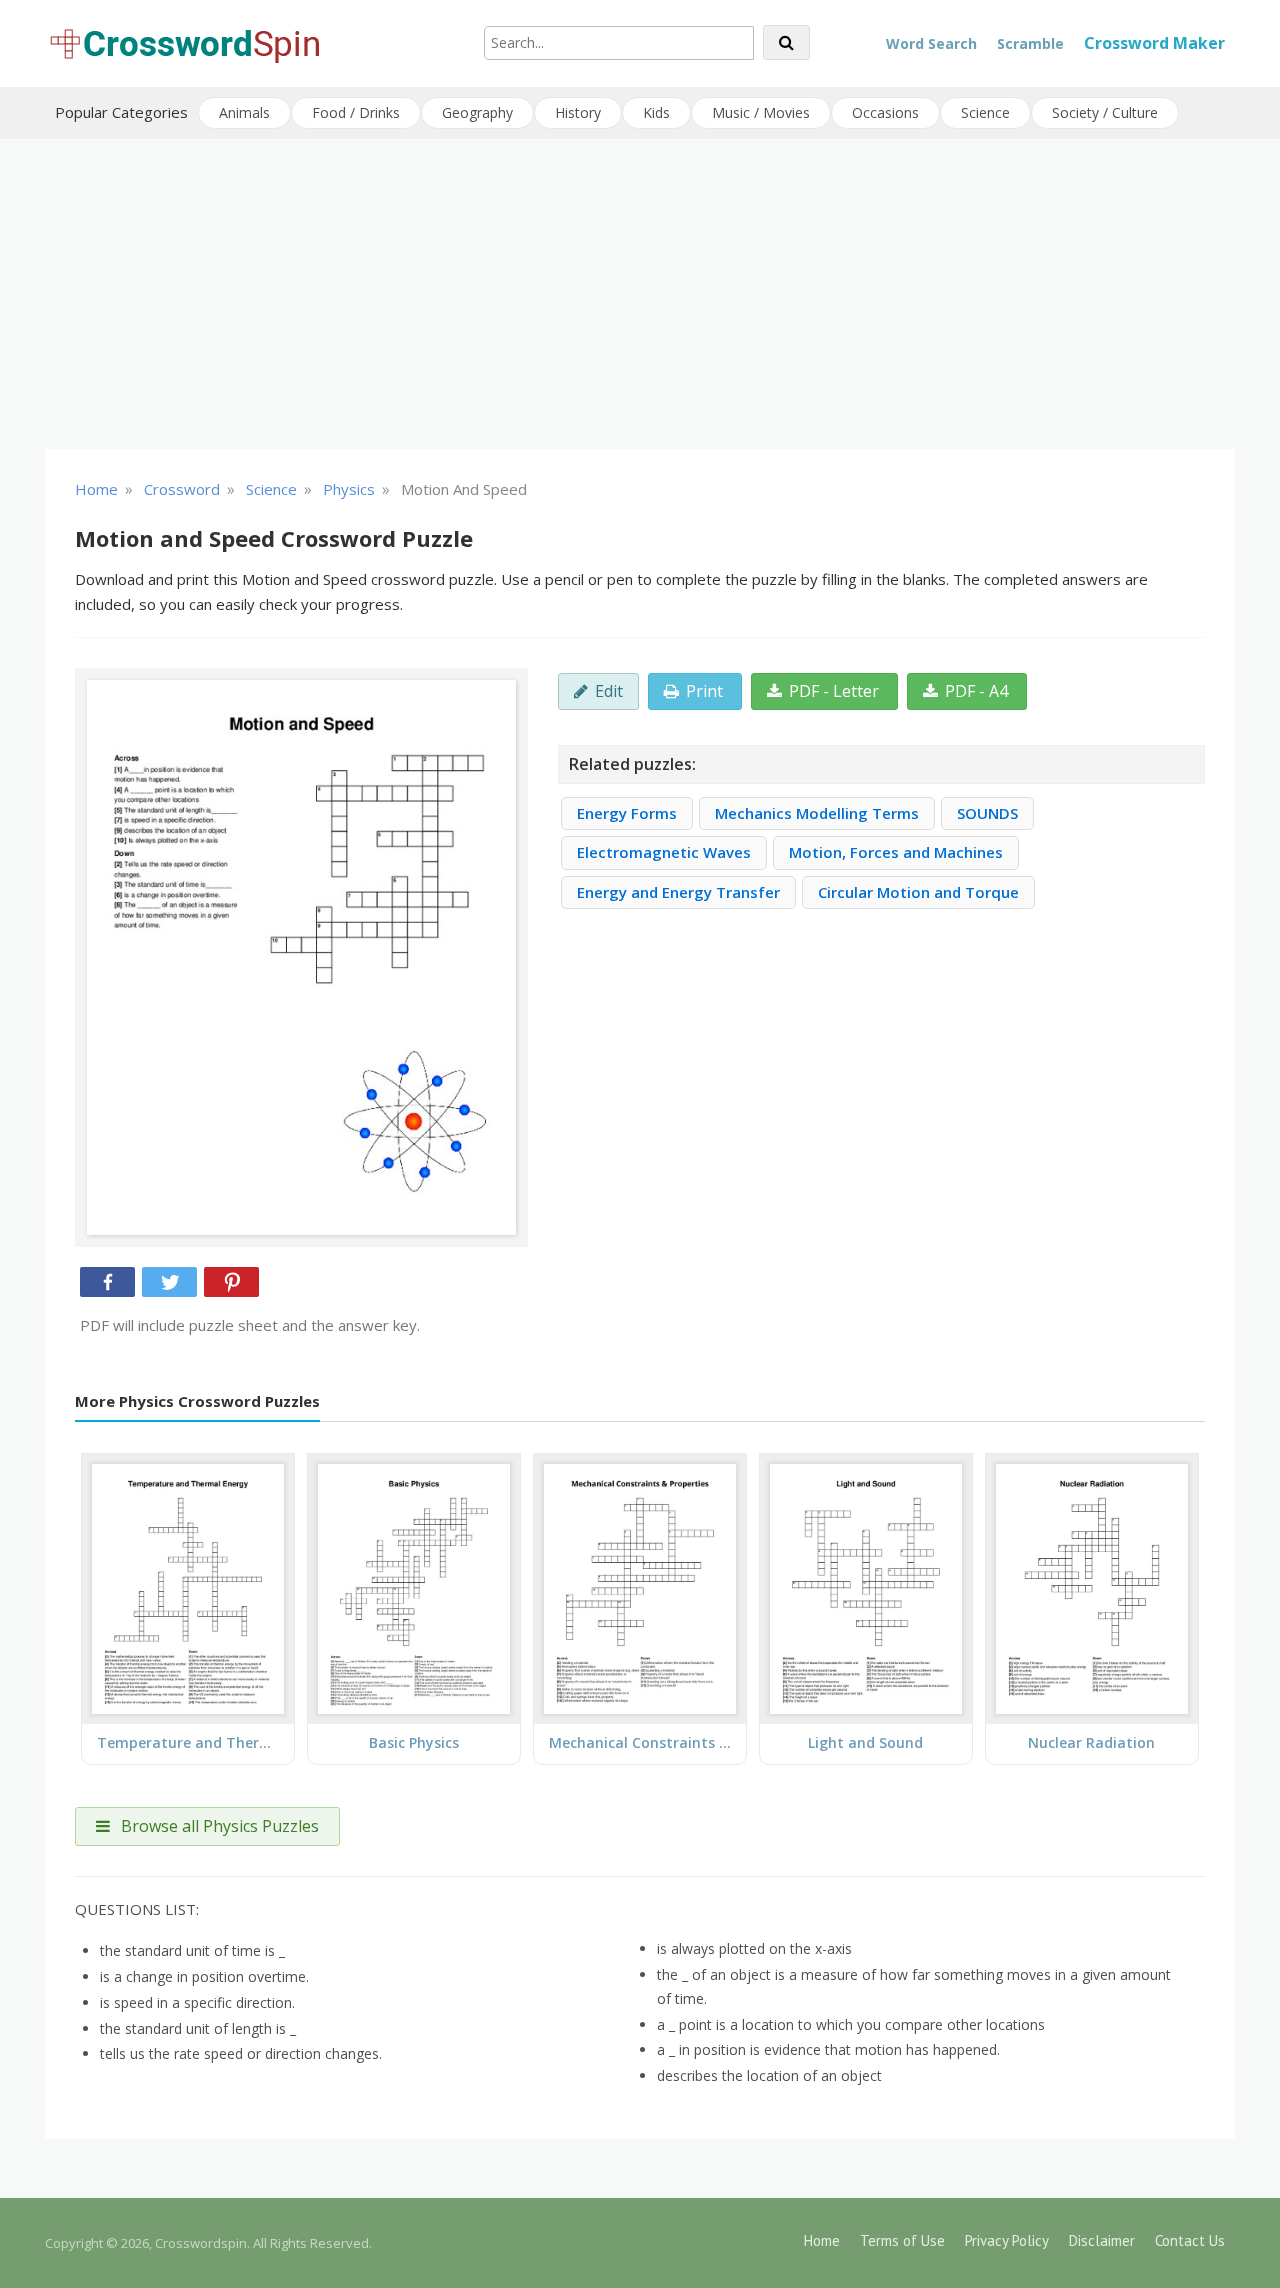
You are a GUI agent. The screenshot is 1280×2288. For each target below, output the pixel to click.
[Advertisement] (640, 294)
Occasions (885, 112)
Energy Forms (627, 813)
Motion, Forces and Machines (896, 852)
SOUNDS (987, 813)
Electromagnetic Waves (664, 852)
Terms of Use (902, 2240)
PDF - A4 (976, 691)
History (578, 112)
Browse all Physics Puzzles (218, 1826)
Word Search (931, 43)
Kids (656, 112)
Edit (609, 691)
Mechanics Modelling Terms (817, 813)
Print (704, 691)
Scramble (1030, 43)
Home (822, 2240)
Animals (244, 112)
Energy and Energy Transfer (678, 892)
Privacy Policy (1007, 2240)
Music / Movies (761, 112)
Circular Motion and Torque (918, 892)
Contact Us (1190, 2240)
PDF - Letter (834, 691)
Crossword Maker (1154, 43)
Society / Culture (1105, 112)
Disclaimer (1102, 2240)
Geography (477, 112)
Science (985, 112)
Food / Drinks (356, 112)
